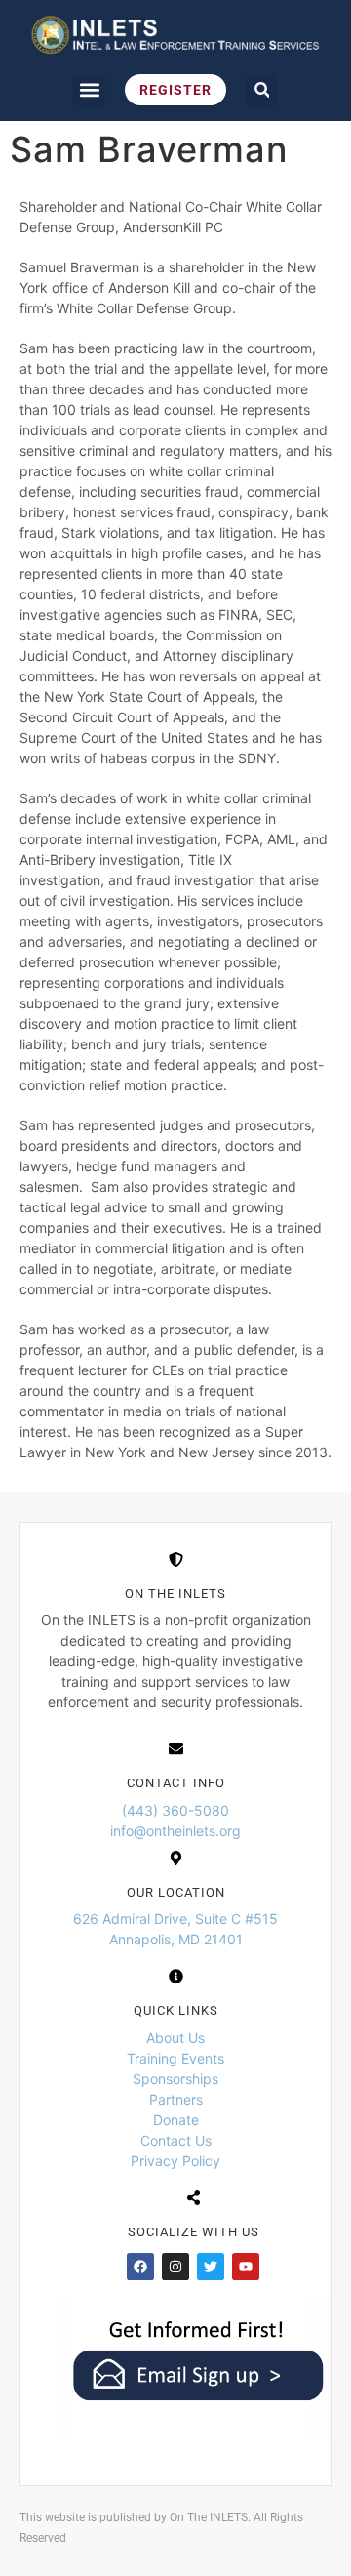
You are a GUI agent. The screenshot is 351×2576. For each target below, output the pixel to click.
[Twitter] (211, 2267)
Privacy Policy (175, 2161)
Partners (176, 2099)
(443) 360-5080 (175, 1810)
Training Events (175, 2058)
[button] (89, 90)
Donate (176, 2120)
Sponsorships (175, 2079)
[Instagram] (175, 2267)
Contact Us (176, 2140)
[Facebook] (140, 2267)
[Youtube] (246, 2267)
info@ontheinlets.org (175, 1831)
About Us (175, 2038)
